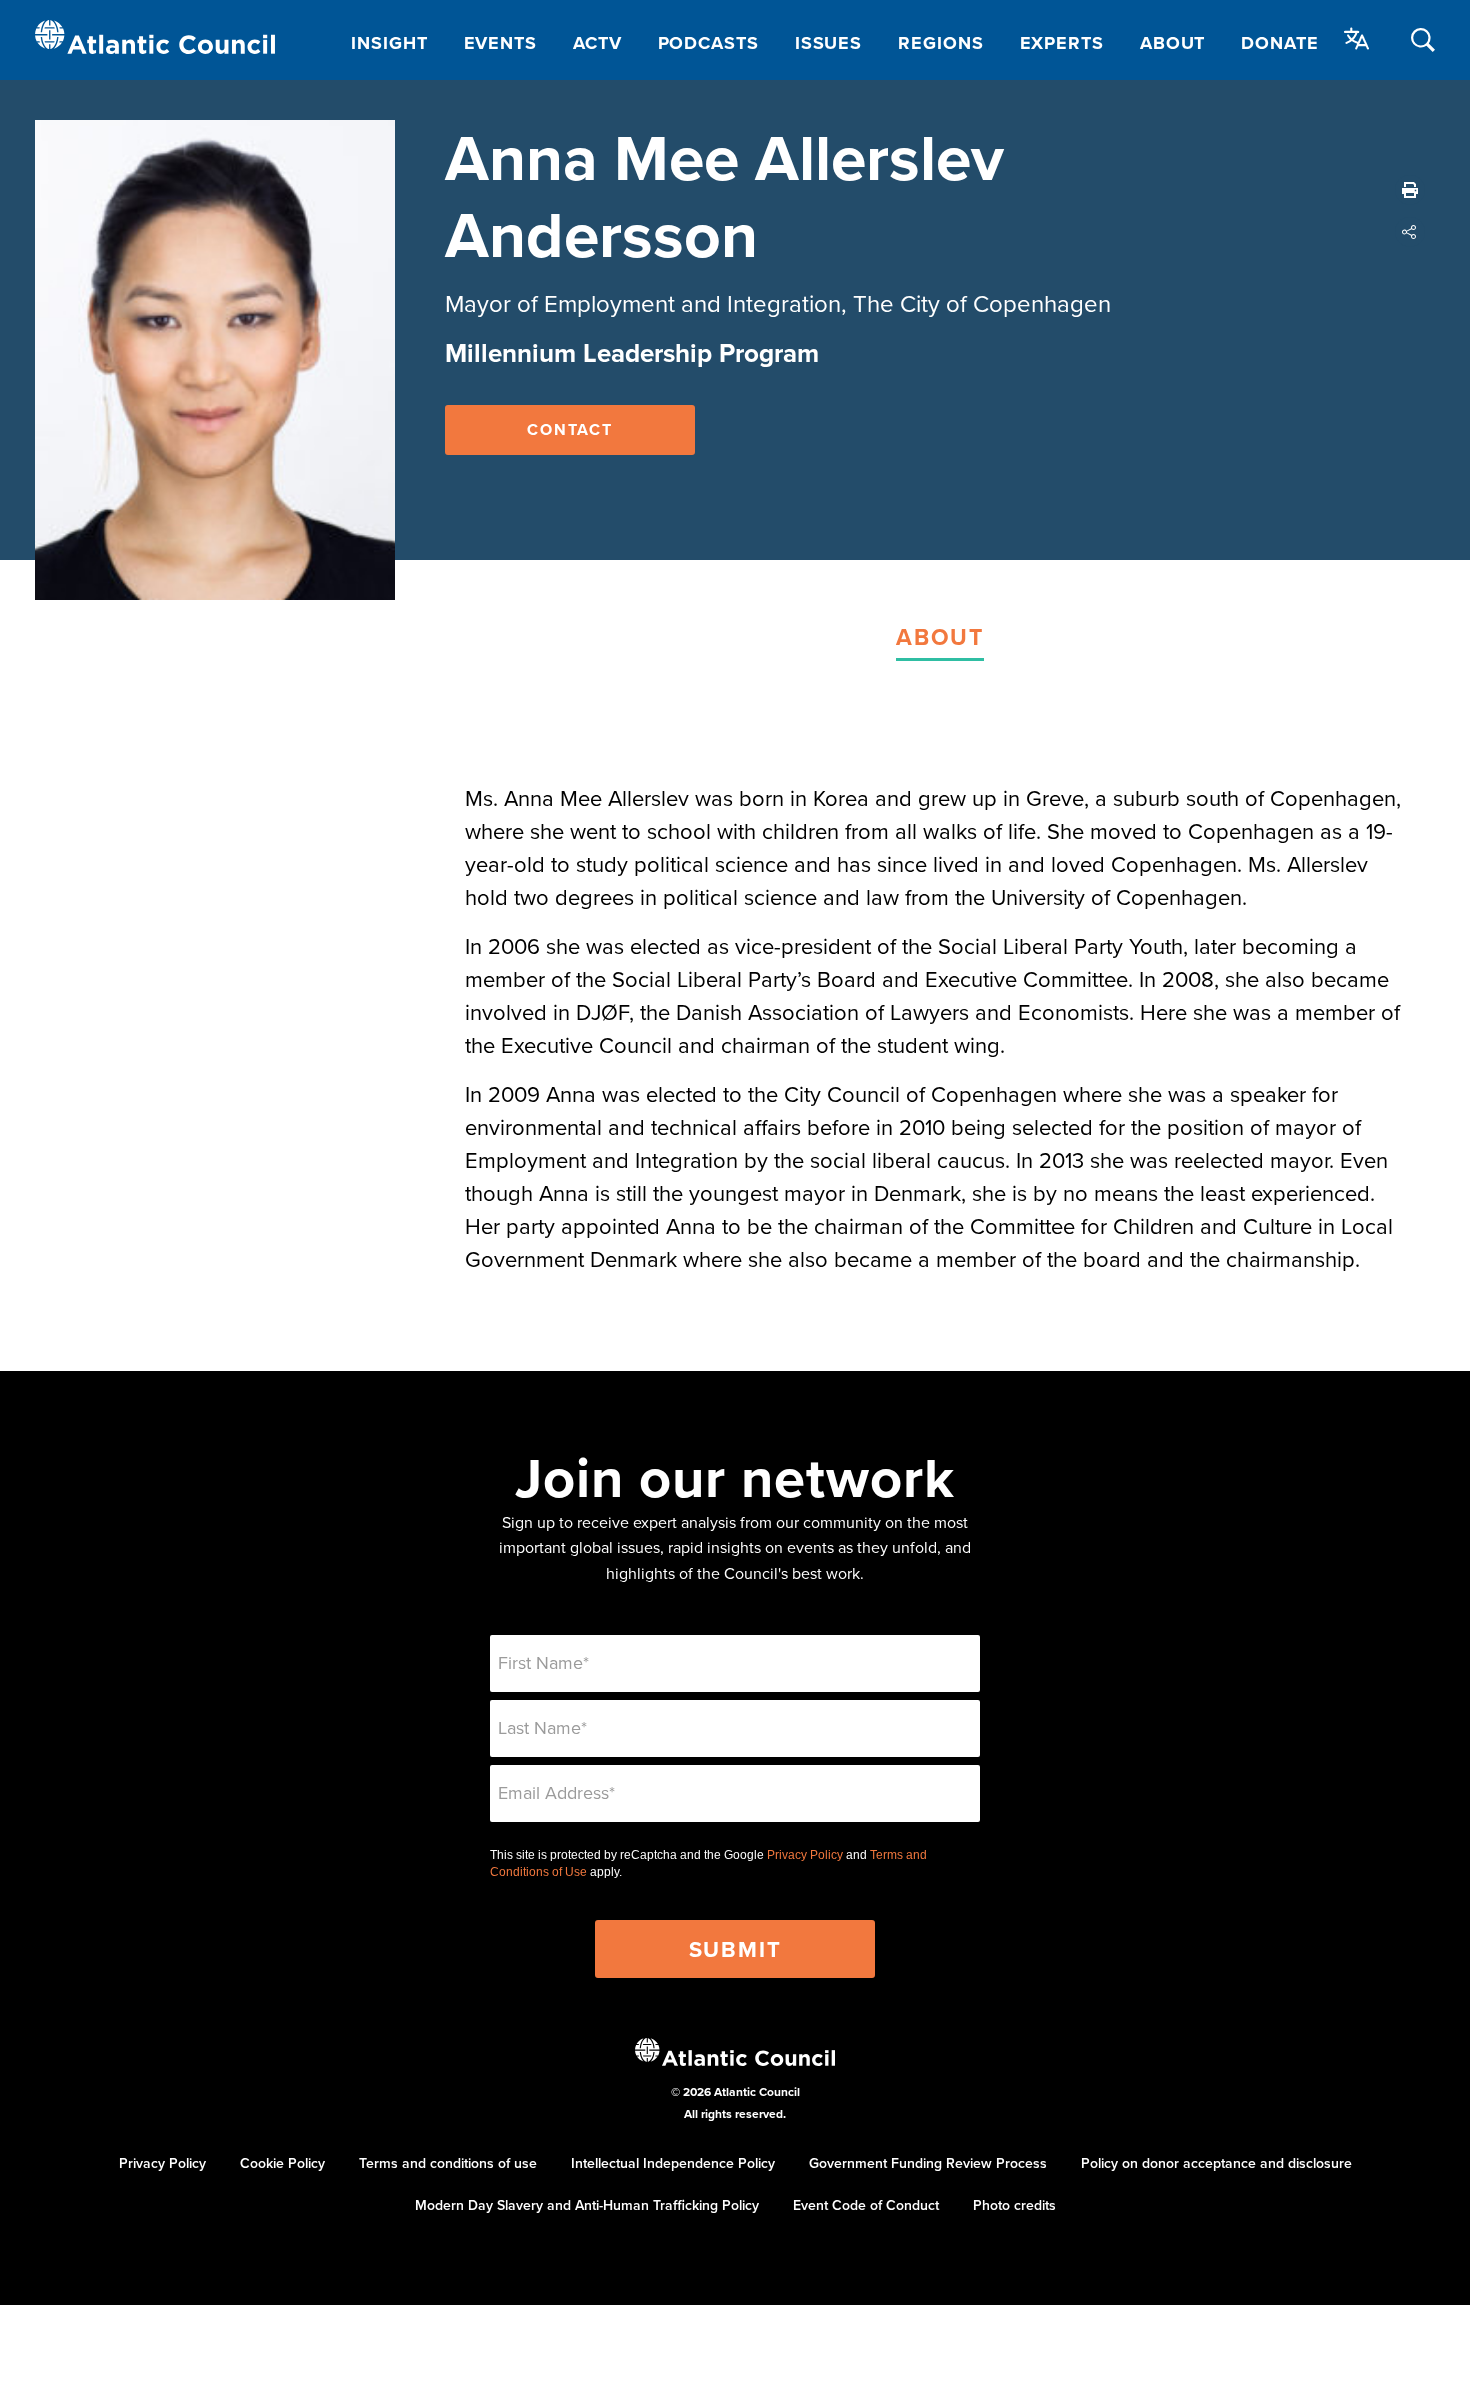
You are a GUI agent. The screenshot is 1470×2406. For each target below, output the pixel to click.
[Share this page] (1410, 232)
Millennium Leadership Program (632, 353)
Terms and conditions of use (448, 2163)
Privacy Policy (805, 1855)
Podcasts (708, 43)
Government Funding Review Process (928, 2163)
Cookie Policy (282, 2163)
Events (500, 43)
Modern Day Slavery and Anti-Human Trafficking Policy (587, 2205)
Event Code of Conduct (866, 2205)
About (1173, 43)
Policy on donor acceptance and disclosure (1216, 2163)
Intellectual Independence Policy (673, 2163)
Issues (828, 43)
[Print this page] (1410, 190)
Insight (389, 43)
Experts (1062, 43)
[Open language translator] (1357, 39)
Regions (940, 43)
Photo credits (1014, 2205)
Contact (570, 429)
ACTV (597, 43)
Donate (1279, 43)
